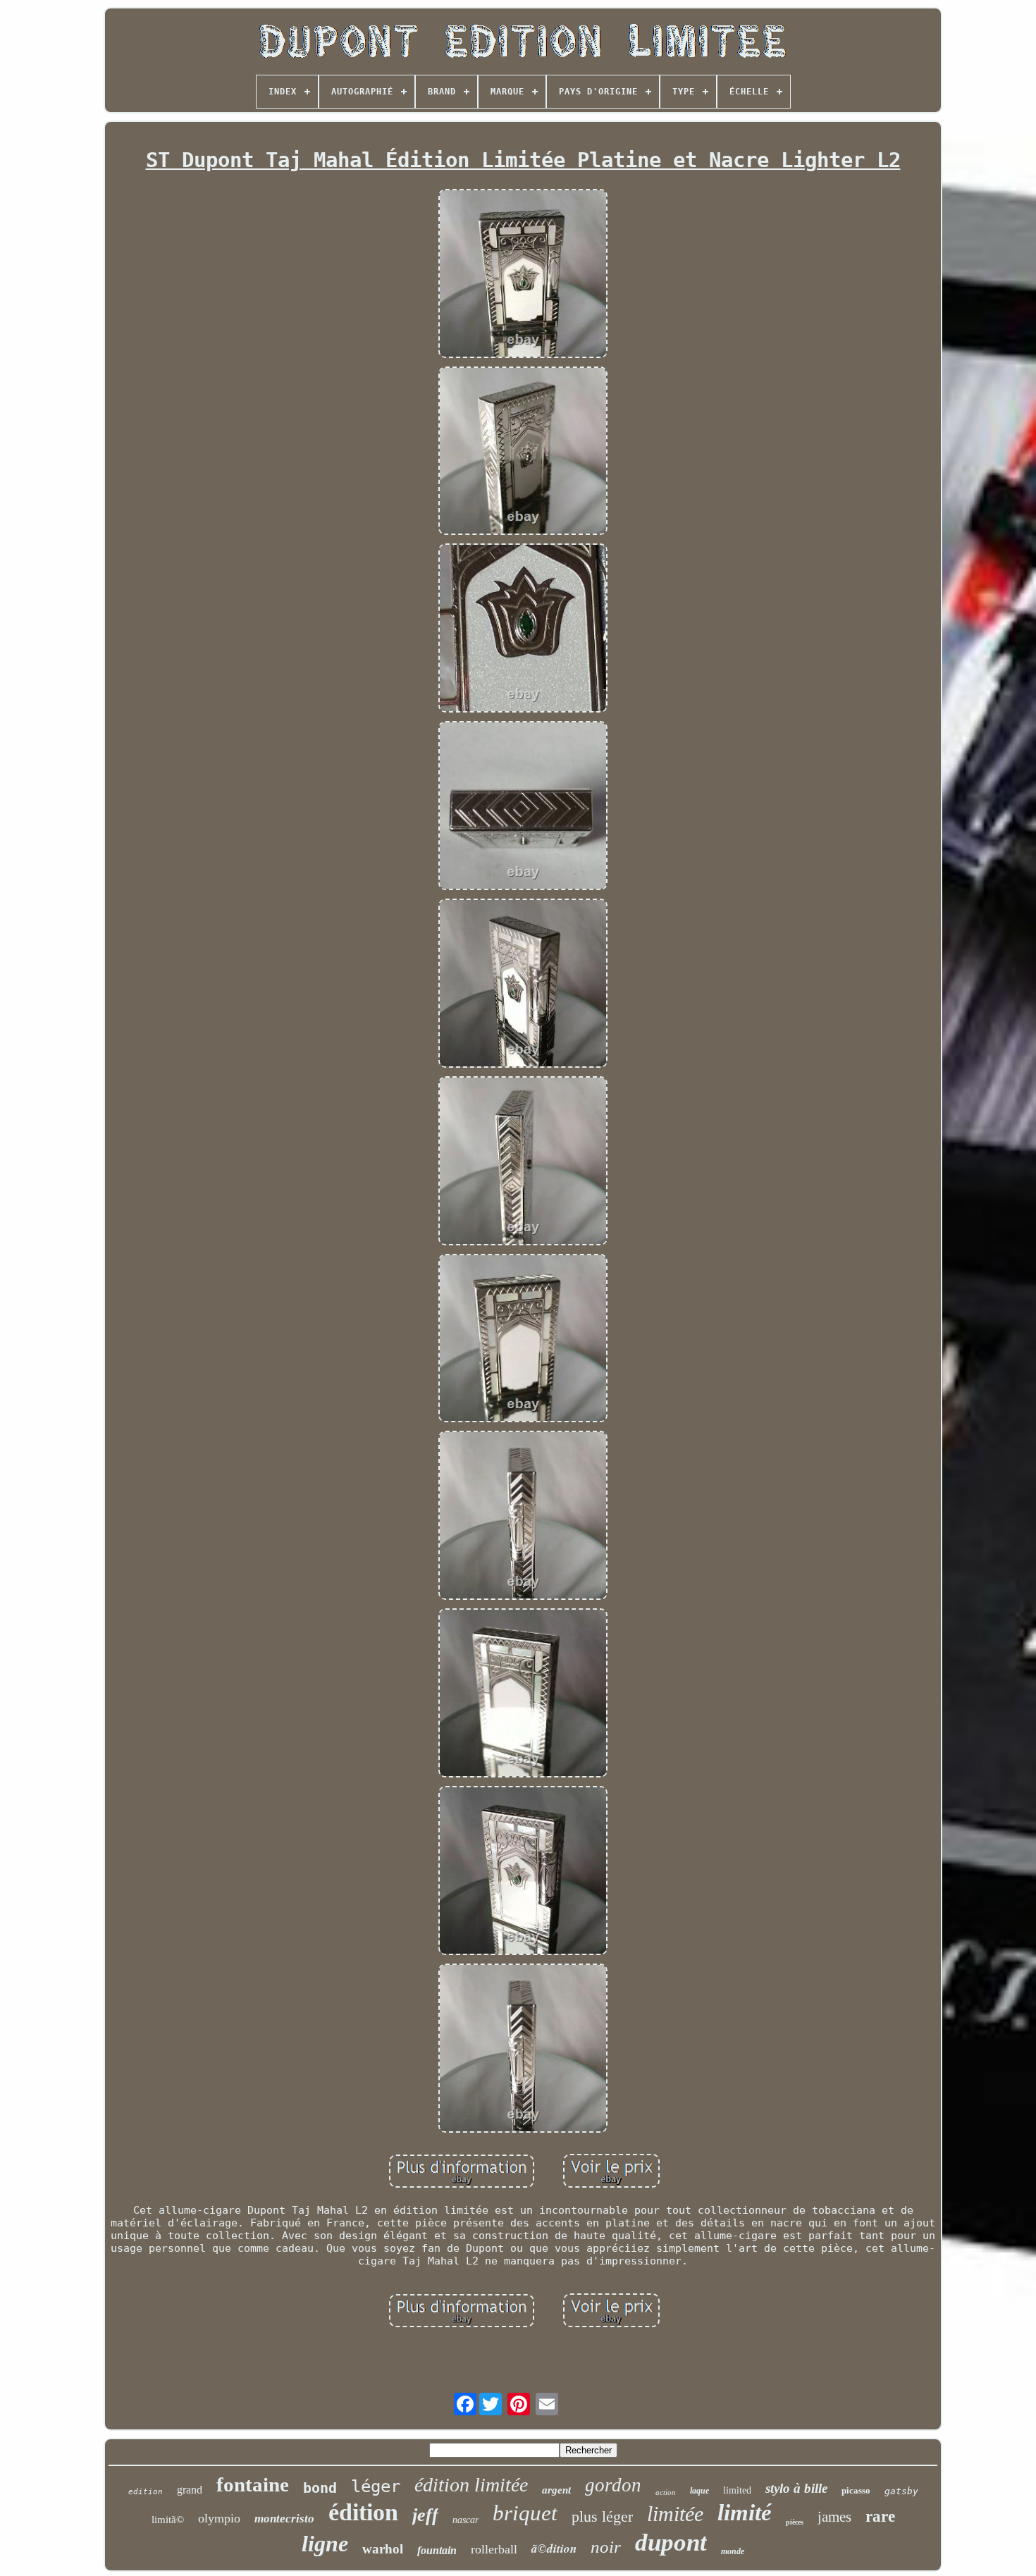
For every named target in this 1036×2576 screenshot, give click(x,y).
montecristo (284, 2519)
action (666, 2492)
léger (376, 2486)
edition (146, 2492)
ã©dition (554, 2549)
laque (699, 2491)
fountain (437, 2550)
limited (737, 2490)
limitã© (168, 2520)
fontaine (253, 2484)
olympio (219, 2518)
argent (556, 2490)
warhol (383, 2549)
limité (745, 2513)
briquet (525, 2513)
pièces (795, 2522)
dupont (671, 2543)
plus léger (602, 2516)
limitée (675, 2514)
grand (190, 2490)
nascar (465, 2520)
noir (606, 2547)
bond (320, 2488)
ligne (325, 2544)
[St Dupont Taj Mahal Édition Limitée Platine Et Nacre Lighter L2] (523, 275)
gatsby (901, 2491)
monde (733, 2551)
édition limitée (471, 2485)
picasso (856, 2490)
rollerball (494, 2549)
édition (363, 2512)
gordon (613, 2485)
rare (880, 2516)
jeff (425, 2515)
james (834, 2517)
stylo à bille (796, 2488)
